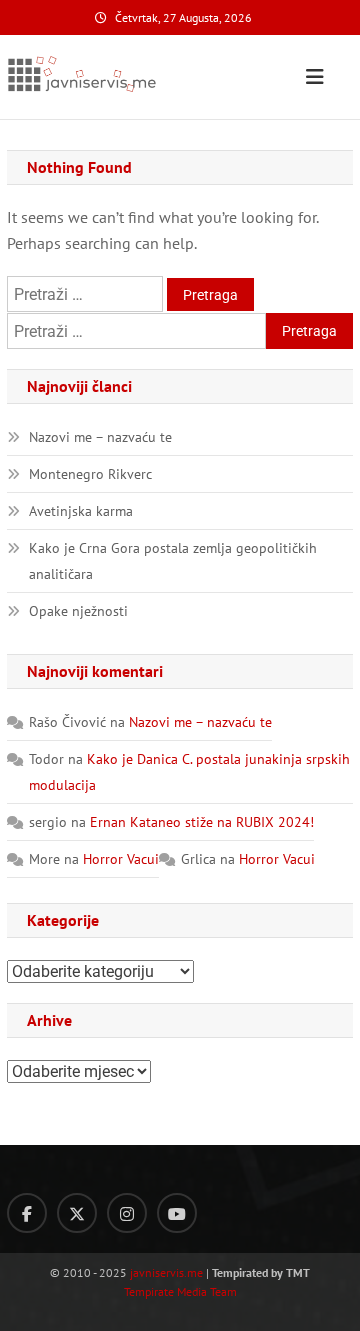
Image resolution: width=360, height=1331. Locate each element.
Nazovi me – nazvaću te (100, 437)
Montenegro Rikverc (90, 474)
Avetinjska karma (81, 511)
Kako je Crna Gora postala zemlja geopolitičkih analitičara (173, 561)
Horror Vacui (121, 859)
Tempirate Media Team (180, 1291)
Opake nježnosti (78, 611)
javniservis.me (166, 1272)
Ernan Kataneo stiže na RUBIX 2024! (202, 822)
